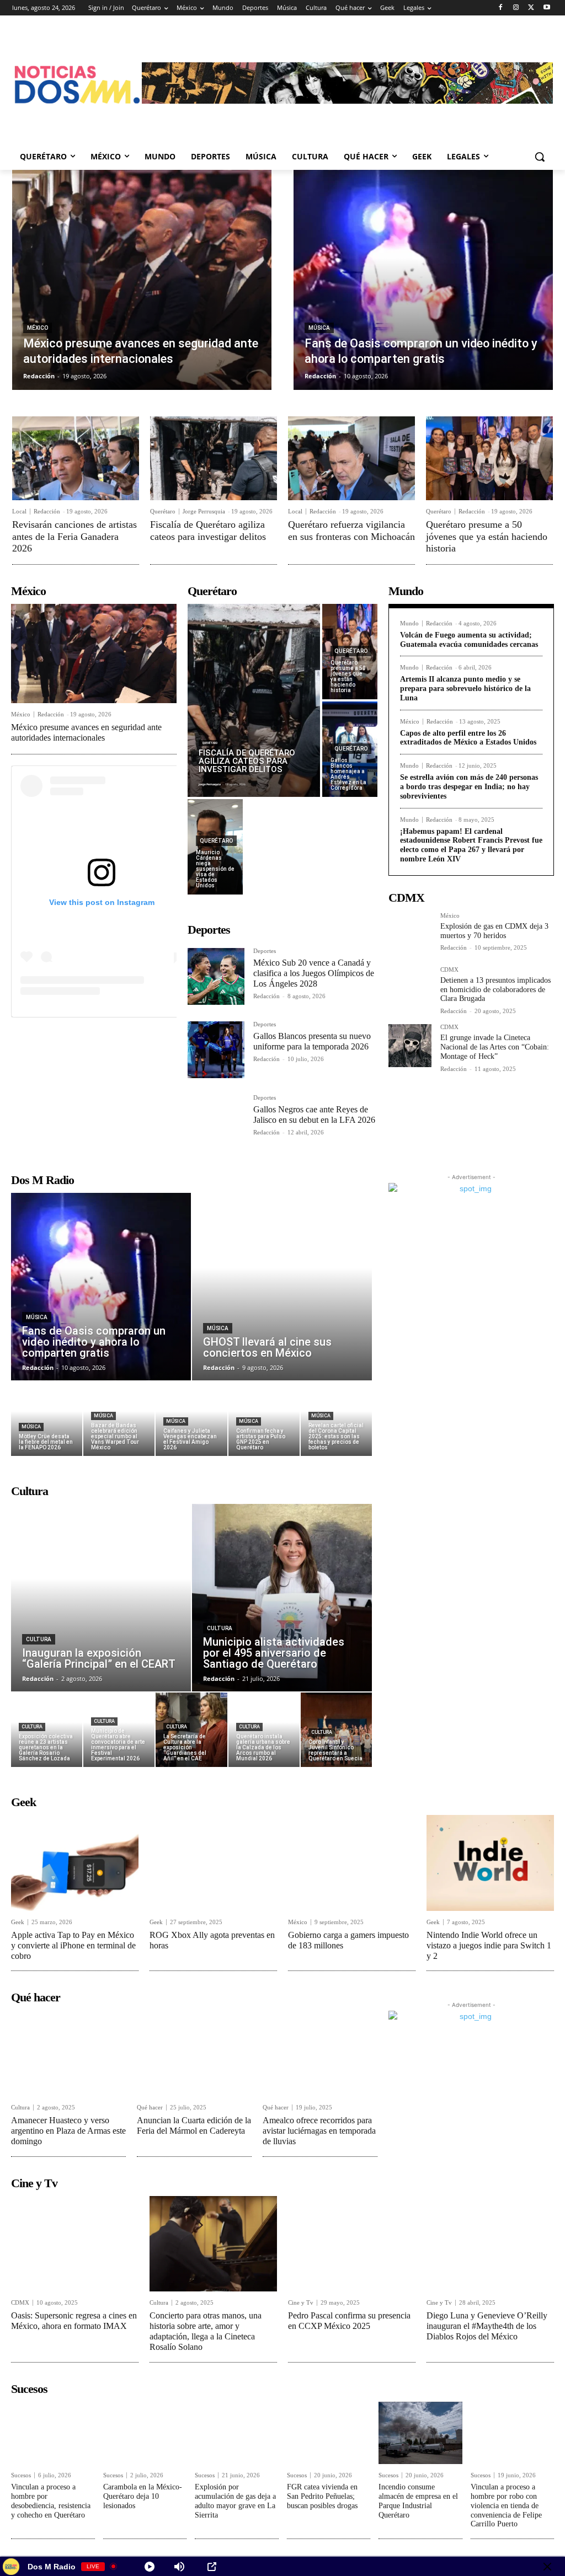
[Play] (150, 2567)
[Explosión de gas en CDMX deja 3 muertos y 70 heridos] (410, 934)
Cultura (39, 1639)
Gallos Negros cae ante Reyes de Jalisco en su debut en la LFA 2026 (314, 1115)
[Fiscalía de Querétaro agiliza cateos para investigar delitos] (214, 458)
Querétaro (163, 512)
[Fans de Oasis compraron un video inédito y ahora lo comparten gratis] (423, 280)
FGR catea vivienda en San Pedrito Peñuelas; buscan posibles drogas (322, 2496)
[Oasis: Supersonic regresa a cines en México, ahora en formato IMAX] (75, 2244)
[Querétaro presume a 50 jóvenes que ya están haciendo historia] (489, 458)
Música (319, 328)
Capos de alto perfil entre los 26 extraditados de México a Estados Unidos (468, 738)
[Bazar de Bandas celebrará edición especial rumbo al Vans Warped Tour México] (119, 1419)
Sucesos (21, 2475)
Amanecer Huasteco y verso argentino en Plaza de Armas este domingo (68, 2131)
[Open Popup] (212, 2567)
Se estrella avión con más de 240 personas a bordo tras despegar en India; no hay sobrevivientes (469, 787)
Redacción (47, 511)
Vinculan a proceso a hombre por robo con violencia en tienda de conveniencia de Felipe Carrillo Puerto (506, 2505)
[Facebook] (501, 8)
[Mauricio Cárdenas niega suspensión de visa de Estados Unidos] (215, 847)
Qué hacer (150, 2108)
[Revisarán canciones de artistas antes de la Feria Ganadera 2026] (76, 458)
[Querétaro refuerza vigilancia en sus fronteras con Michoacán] (351, 458)
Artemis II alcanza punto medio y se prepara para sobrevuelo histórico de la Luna (465, 689)
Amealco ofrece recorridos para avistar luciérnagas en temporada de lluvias (319, 2131)
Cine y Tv (301, 2303)
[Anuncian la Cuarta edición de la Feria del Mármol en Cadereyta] (194, 2053)
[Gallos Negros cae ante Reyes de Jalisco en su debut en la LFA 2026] (216, 1123)
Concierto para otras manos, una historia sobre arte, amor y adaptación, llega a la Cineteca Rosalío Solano (206, 2331)
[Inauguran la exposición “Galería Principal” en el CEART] (101, 1598)
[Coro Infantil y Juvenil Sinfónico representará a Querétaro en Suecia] (336, 1730)
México (38, 328)
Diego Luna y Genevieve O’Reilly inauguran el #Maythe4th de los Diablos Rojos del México (487, 2326)
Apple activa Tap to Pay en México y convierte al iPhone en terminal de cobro (73, 1945)
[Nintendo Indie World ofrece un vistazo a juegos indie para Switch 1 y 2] (490, 1863)
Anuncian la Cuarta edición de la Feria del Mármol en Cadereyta (194, 2125)
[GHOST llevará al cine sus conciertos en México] (282, 1287)
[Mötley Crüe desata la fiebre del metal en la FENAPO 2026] (47, 1419)
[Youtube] (547, 8)
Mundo (409, 623)
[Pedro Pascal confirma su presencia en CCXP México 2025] (352, 2244)
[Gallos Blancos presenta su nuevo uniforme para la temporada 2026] (216, 1050)
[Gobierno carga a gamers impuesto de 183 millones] (352, 1863)
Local (19, 512)
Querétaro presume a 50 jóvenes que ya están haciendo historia (487, 536)
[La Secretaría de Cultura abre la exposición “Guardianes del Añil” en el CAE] (191, 1730)
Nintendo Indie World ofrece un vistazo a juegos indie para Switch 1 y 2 (489, 1945)
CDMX (449, 970)
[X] (531, 8)
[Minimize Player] (547, 2567)
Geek (18, 1922)
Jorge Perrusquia (204, 511)
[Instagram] (516, 8)
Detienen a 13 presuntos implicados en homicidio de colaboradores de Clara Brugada (495, 990)
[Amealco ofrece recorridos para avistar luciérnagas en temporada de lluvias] (320, 2053)
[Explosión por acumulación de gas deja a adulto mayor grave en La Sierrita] (237, 2433)
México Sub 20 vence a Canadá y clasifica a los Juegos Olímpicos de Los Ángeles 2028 (314, 973)
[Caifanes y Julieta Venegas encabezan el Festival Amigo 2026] (191, 1419)
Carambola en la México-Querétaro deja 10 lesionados (143, 2496)
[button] (540, 157)
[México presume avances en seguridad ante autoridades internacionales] (142, 280)
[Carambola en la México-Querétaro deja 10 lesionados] (145, 2433)
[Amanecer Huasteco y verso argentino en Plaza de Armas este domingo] (68, 2053)
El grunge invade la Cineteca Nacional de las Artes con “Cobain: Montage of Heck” (495, 1047)
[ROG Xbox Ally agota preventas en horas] (213, 1863)
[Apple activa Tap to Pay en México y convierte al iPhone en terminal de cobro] (75, 1863)
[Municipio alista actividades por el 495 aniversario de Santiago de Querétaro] (282, 1598)
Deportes (265, 951)
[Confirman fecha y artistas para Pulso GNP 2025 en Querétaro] (264, 1419)
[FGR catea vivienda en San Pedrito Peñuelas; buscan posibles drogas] (329, 2433)
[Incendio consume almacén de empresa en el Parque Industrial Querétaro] (420, 2433)
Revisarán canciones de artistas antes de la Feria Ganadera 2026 (74, 536)
